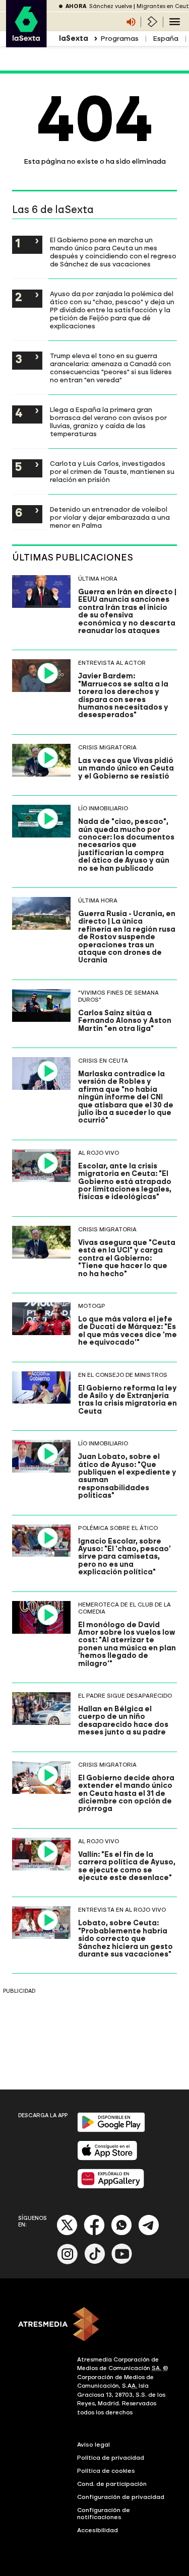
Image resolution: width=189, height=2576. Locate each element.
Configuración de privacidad (121, 2497)
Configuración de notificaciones (104, 2514)
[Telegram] (149, 2233)
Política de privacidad (111, 2458)
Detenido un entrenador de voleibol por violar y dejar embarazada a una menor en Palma (110, 517)
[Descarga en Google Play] (111, 2130)
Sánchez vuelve (111, 6)
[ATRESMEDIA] (94, 2325)
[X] (67, 2233)
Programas (119, 39)
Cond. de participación (112, 2484)
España (166, 39)
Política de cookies (106, 2471)
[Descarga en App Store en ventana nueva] (107, 2158)
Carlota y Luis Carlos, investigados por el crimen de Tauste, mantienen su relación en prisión (112, 471)
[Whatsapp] (121, 2233)
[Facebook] (94, 2233)
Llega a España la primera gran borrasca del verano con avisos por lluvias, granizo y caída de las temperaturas (108, 422)
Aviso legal (93, 2445)
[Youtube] (122, 2262)
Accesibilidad (98, 2530)
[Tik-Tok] (95, 2262)
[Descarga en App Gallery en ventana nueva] (111, 2186)
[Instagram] (68, 2262)
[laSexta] (26, 42)
